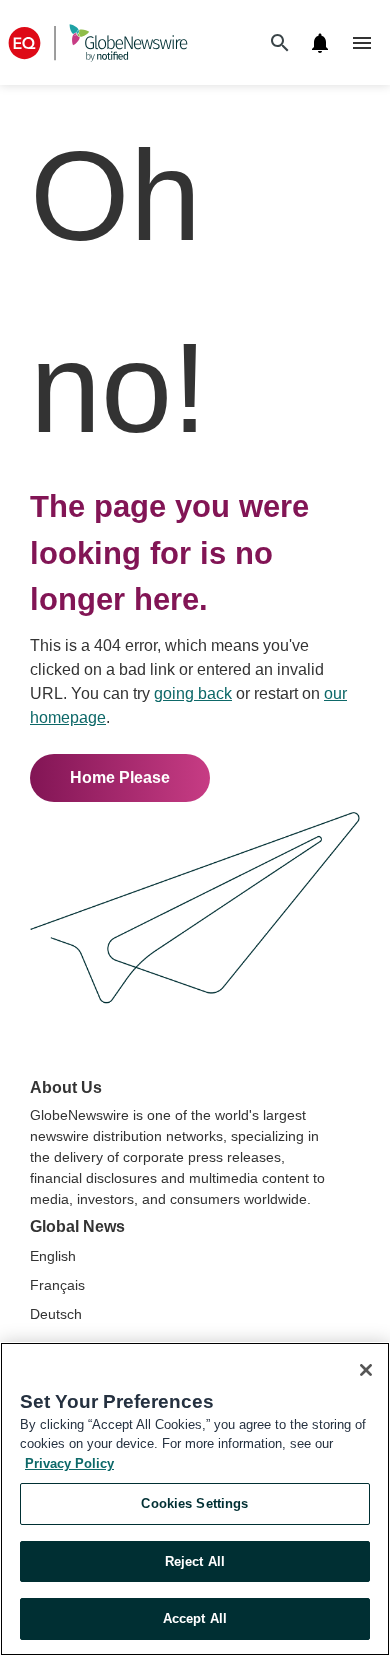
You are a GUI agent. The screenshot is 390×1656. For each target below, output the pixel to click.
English (53, 1256)
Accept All (195, 1618)
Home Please (120, 777)
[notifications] (320, 43)
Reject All (195, 1561)
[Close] (366, 1370)
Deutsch (56, 1314)
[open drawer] (362, 43)
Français (57, 1285)
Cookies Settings (194, 1503)
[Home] (98, 42)
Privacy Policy (69, 1463)
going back (193, 693)
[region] (195, 1499)
